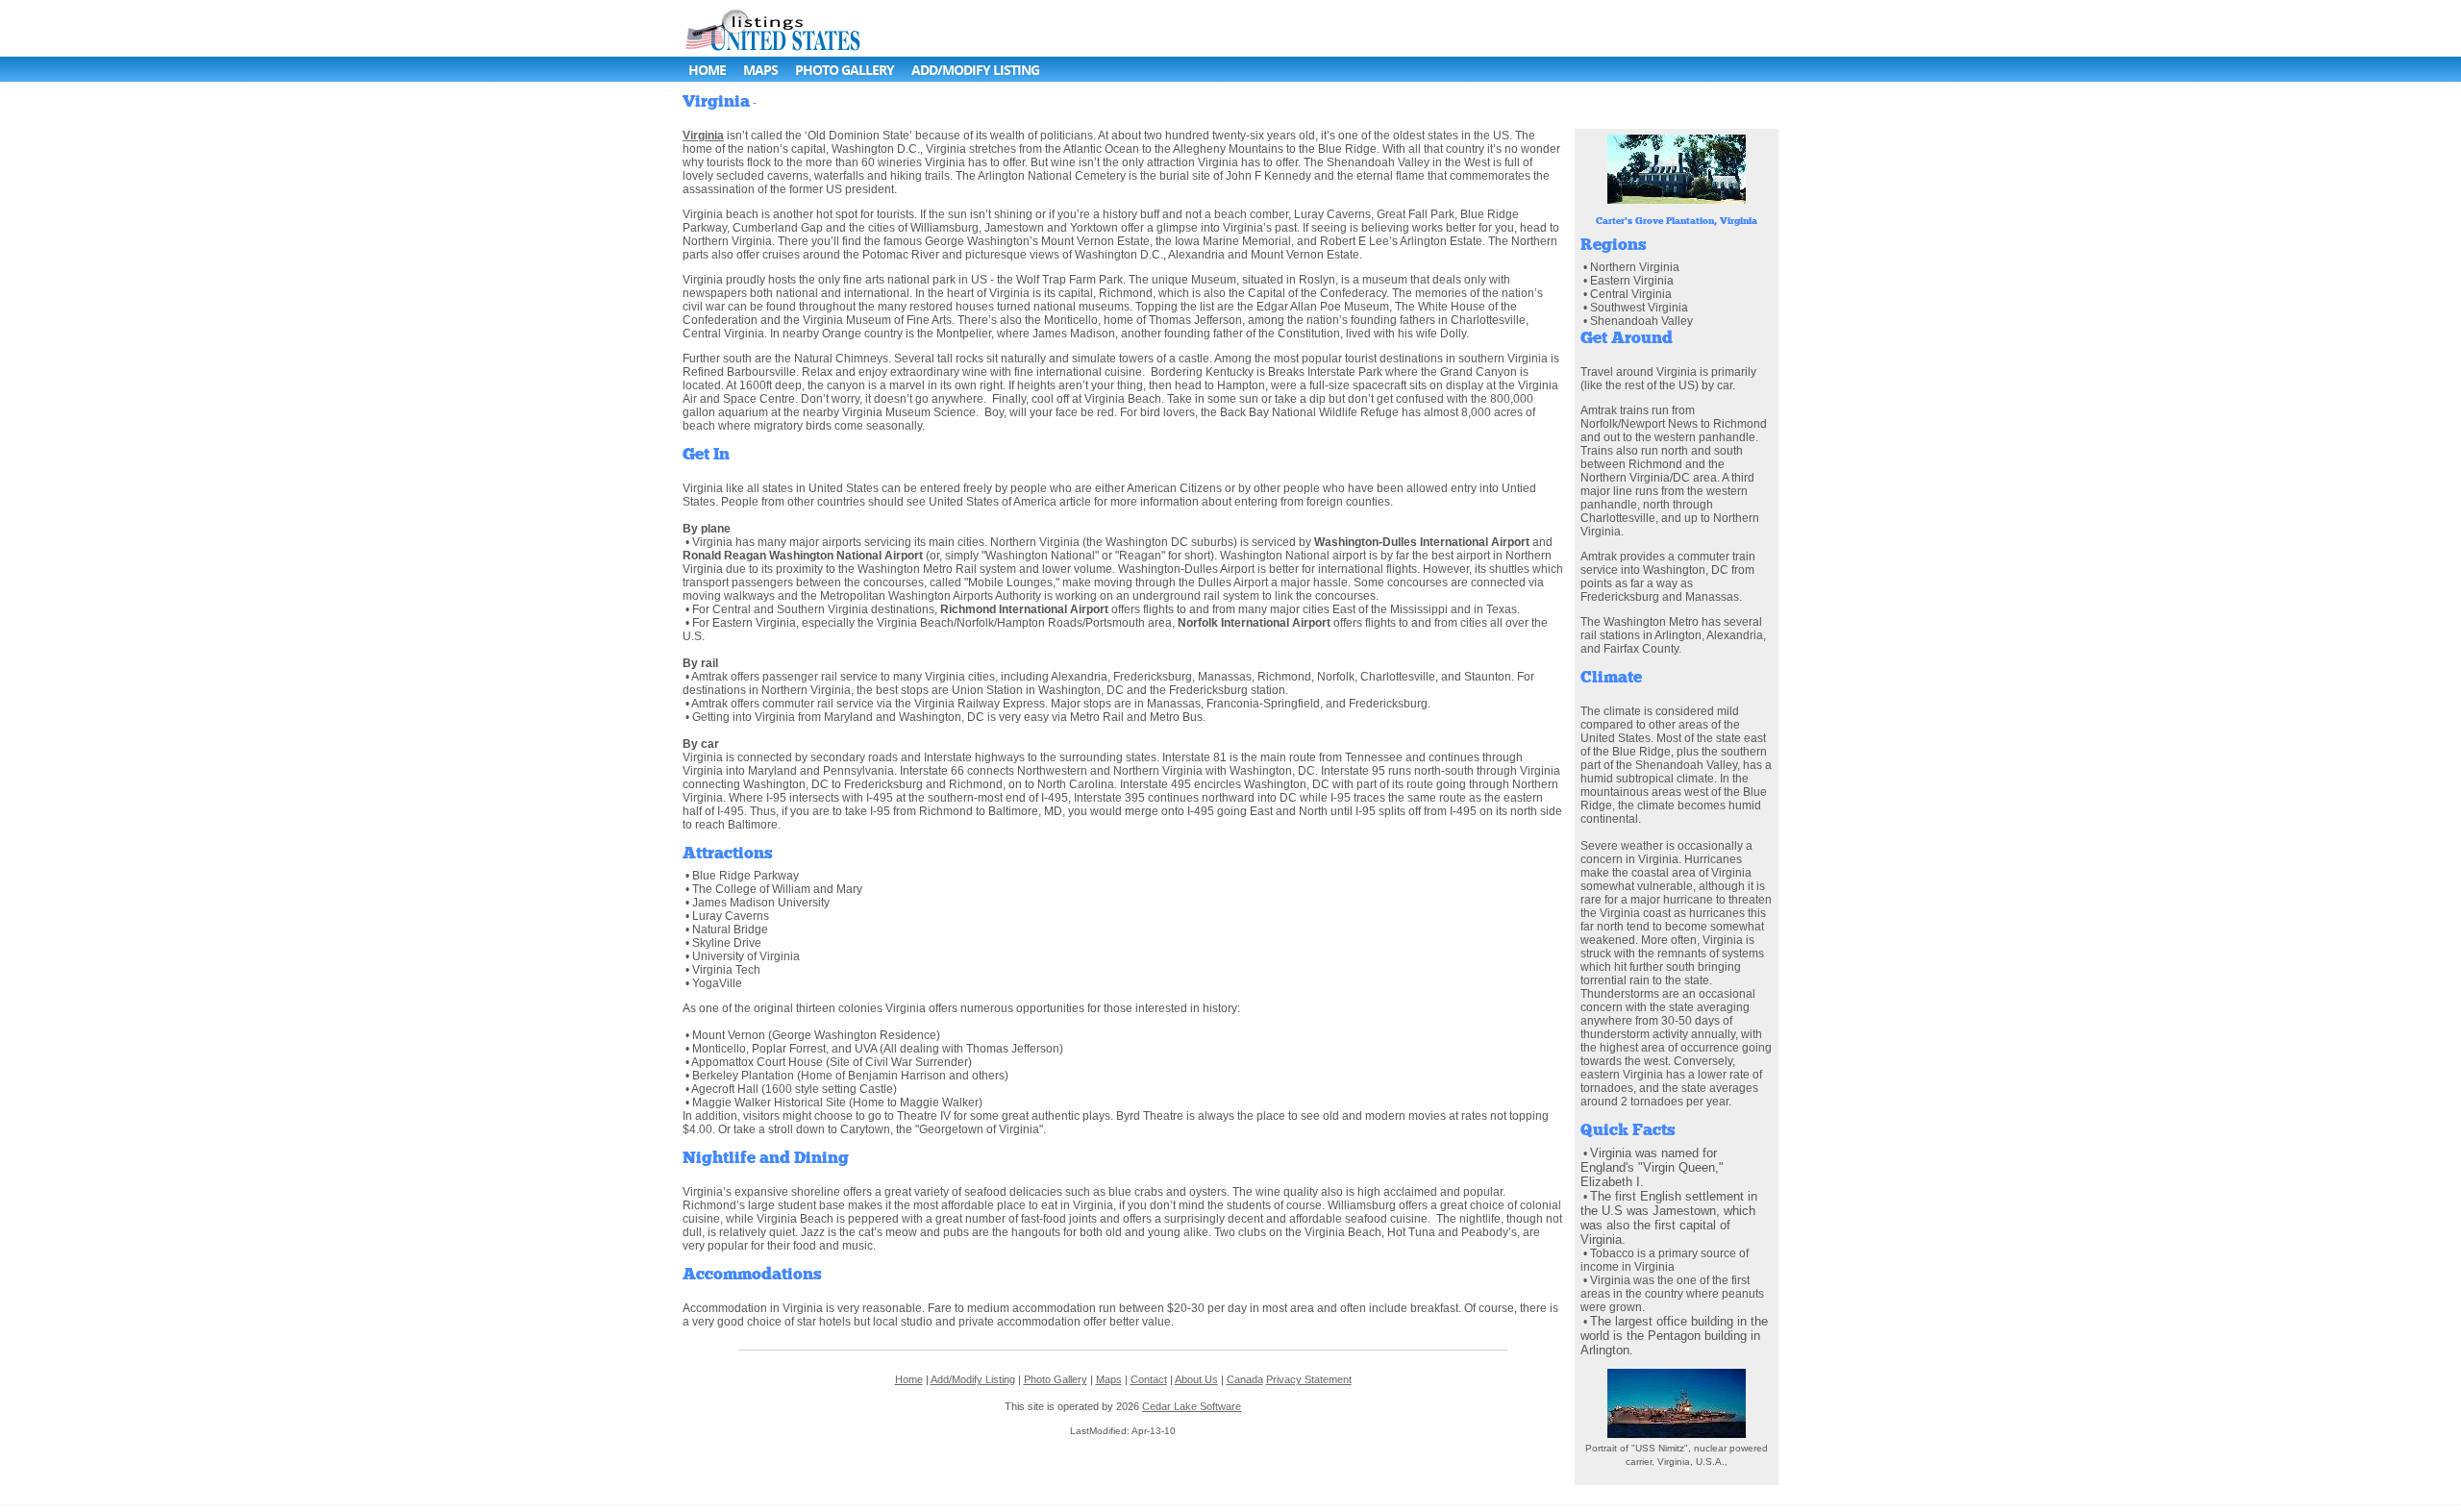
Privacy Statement (1309, 1379)
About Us (1196, 1379)
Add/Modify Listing (975, 70)
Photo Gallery (845, 70)
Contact (1149, 1379)
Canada (1245, 1379)
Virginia (703, 136)
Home (707, 70)
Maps (760, 70)
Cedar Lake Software (1192, 1406)
